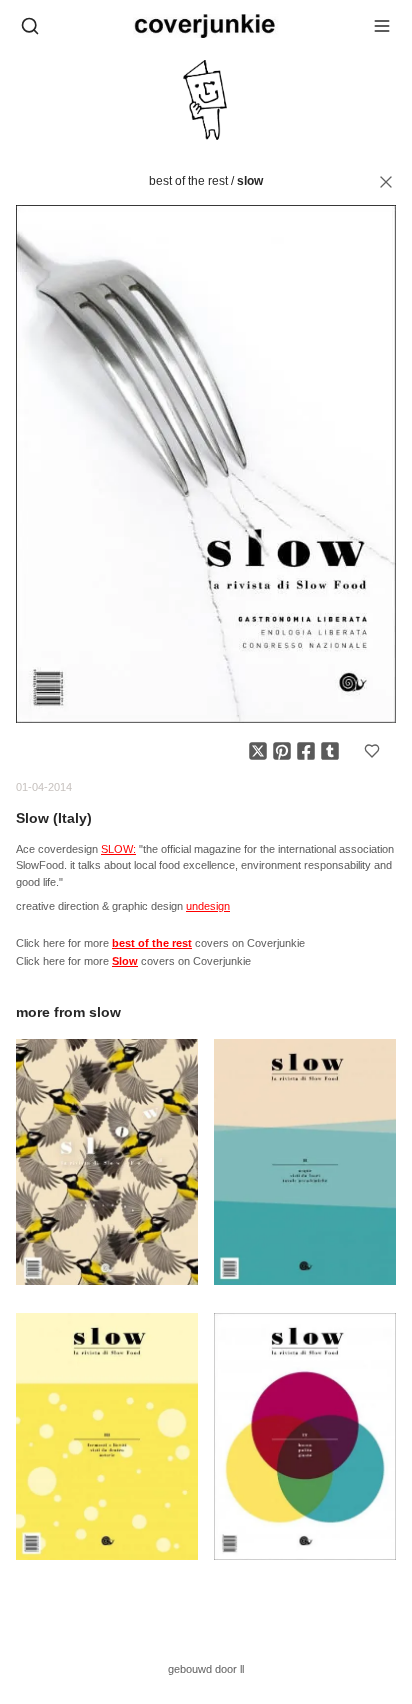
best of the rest (188, 181)
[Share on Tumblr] (330, 751)
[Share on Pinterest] (282, 751)
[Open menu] (382, 26)
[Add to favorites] (372, 751)
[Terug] (386, 182)
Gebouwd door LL (206, 1669)
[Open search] (30, 26)
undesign (208, 906)
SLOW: (118, 849)
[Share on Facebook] (306, 751)
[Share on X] (258, 751)
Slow (250, 181)
